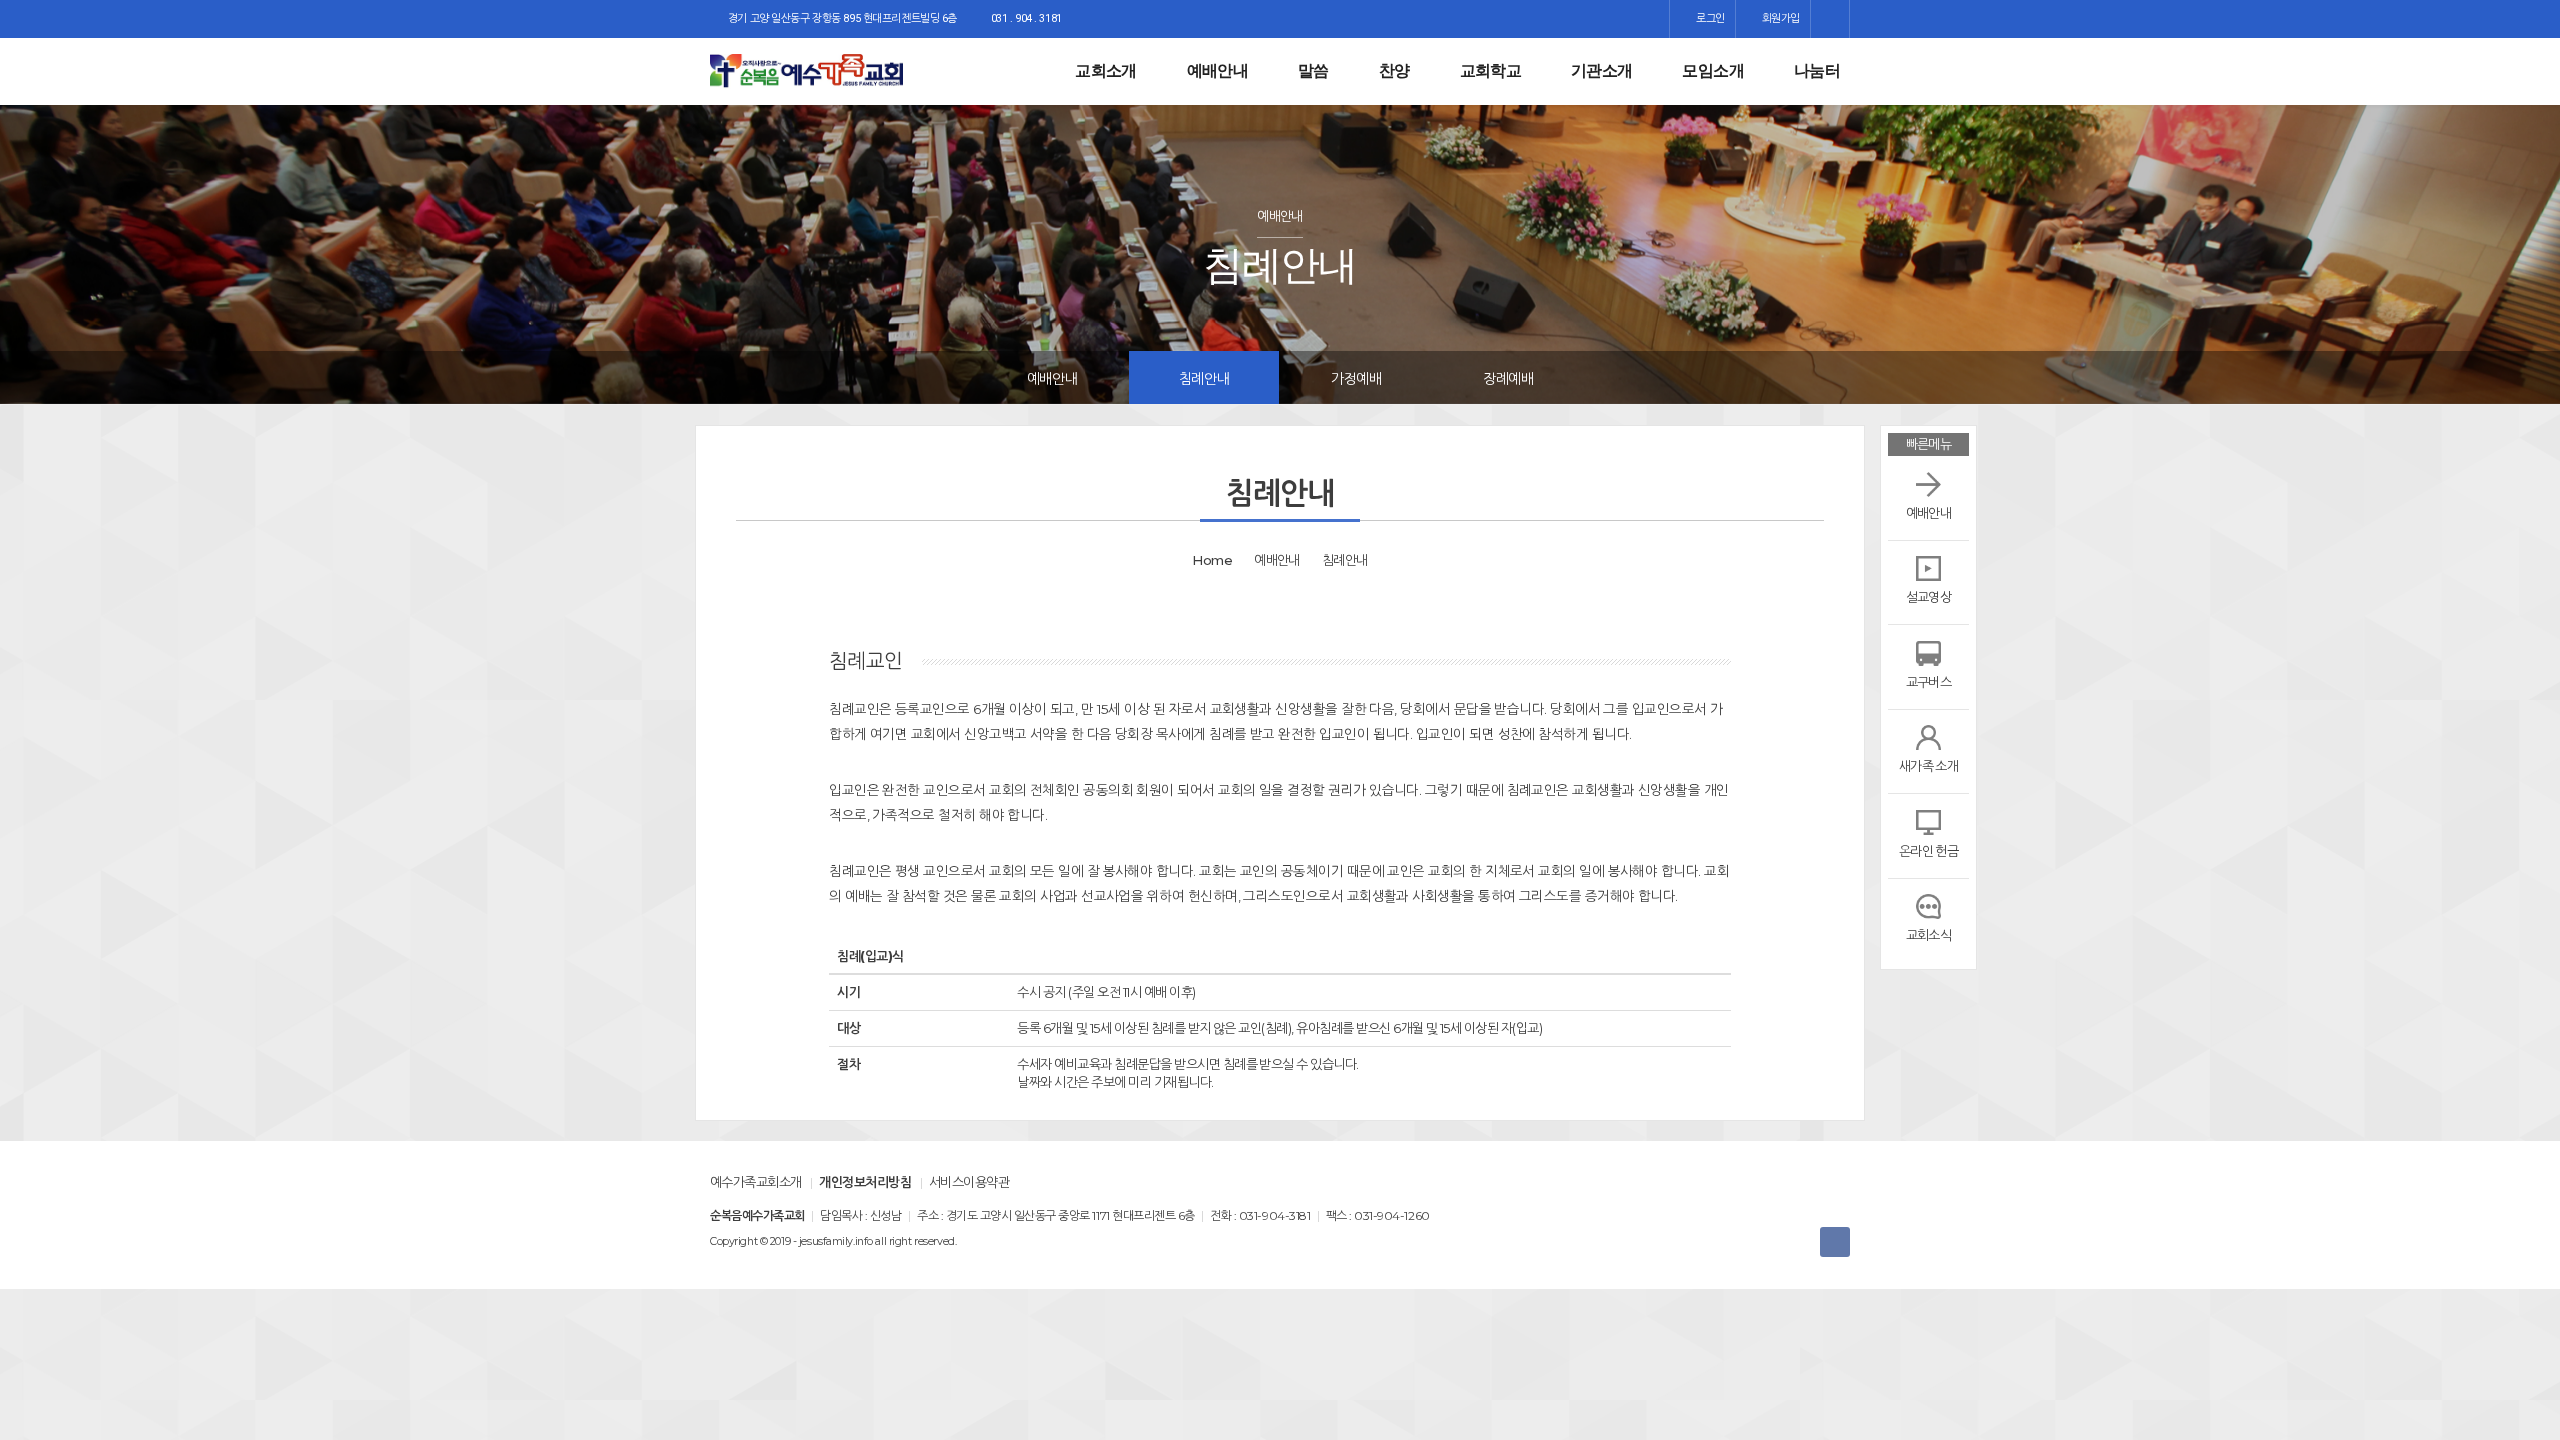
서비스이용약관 (969, 1182)
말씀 (1313, 70)
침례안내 (1204, 379)
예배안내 (1217, 70)
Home (1212, 560)
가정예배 (1356, 379)
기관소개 (1601, 70)
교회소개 (1105, 70)
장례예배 (1508, 379)
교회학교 (1490, 70)
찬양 (1394, 70)
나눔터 (1817, 70)
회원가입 (1779, 18)
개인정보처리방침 (865, 1182)
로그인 (1708, 18)
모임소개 (1712, 70)
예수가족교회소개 (756, 1182)
